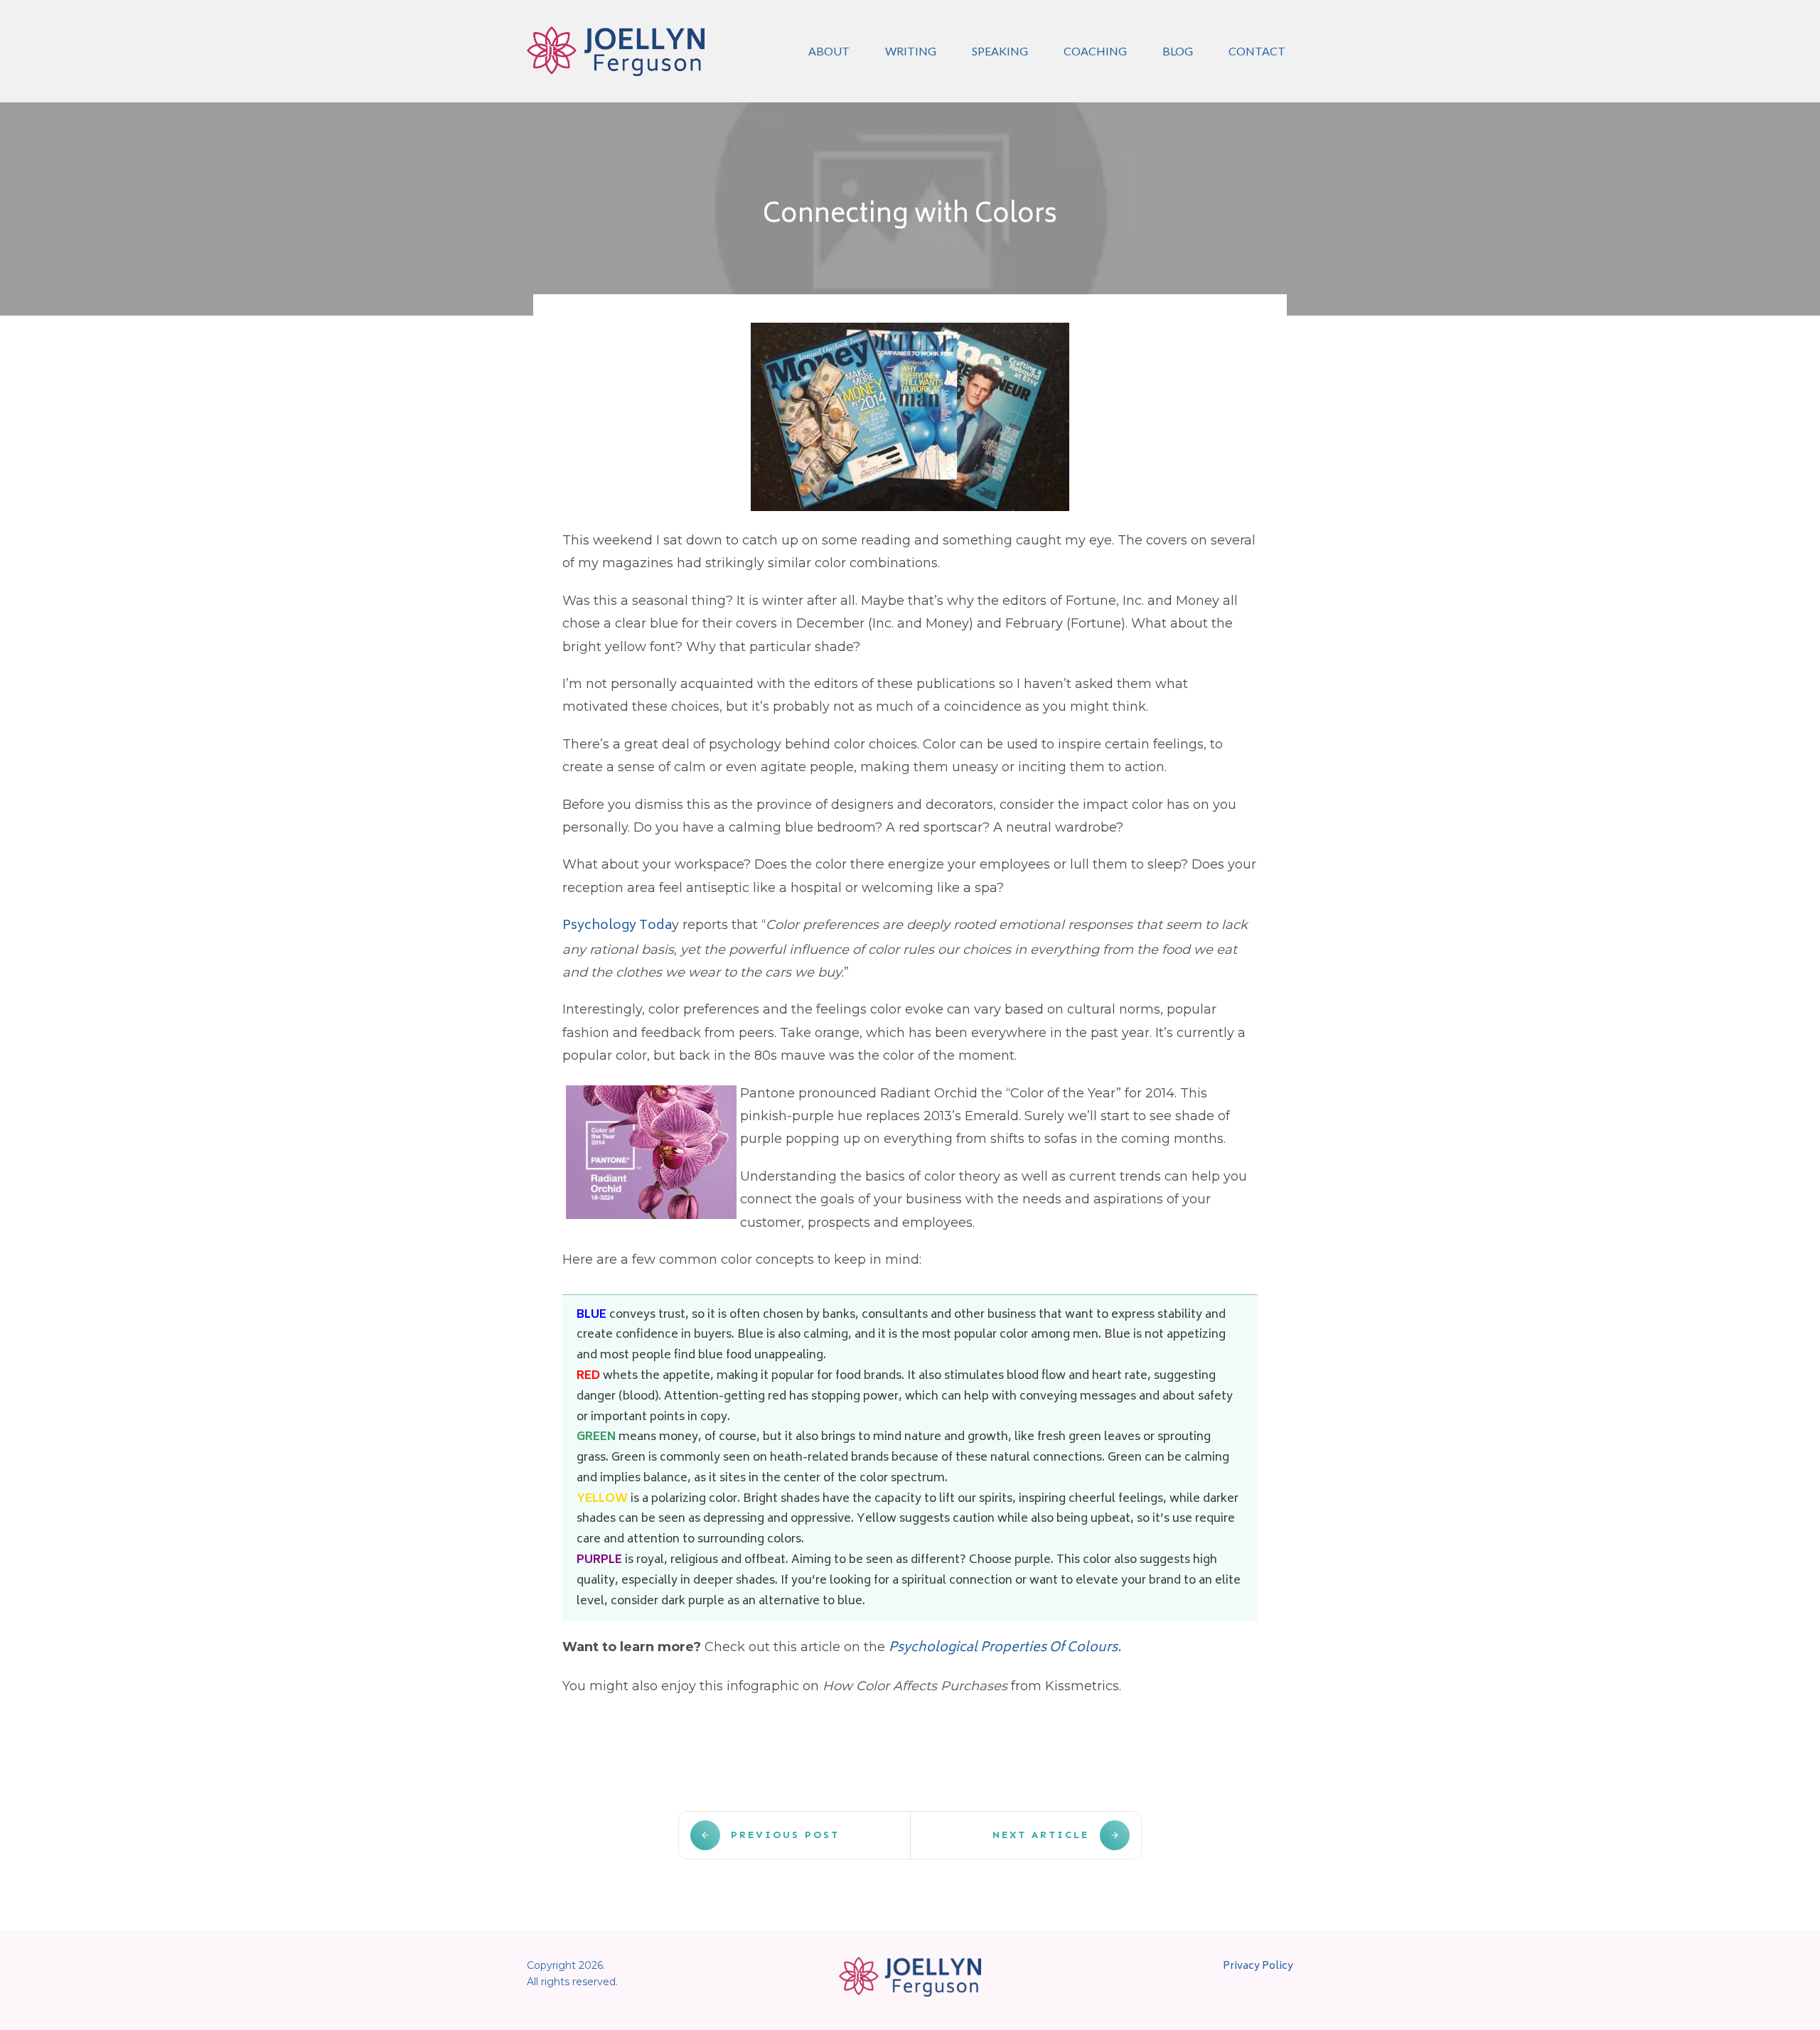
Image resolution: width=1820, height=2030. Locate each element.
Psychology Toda (617, 926)
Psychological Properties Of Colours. (1005, 1648)
